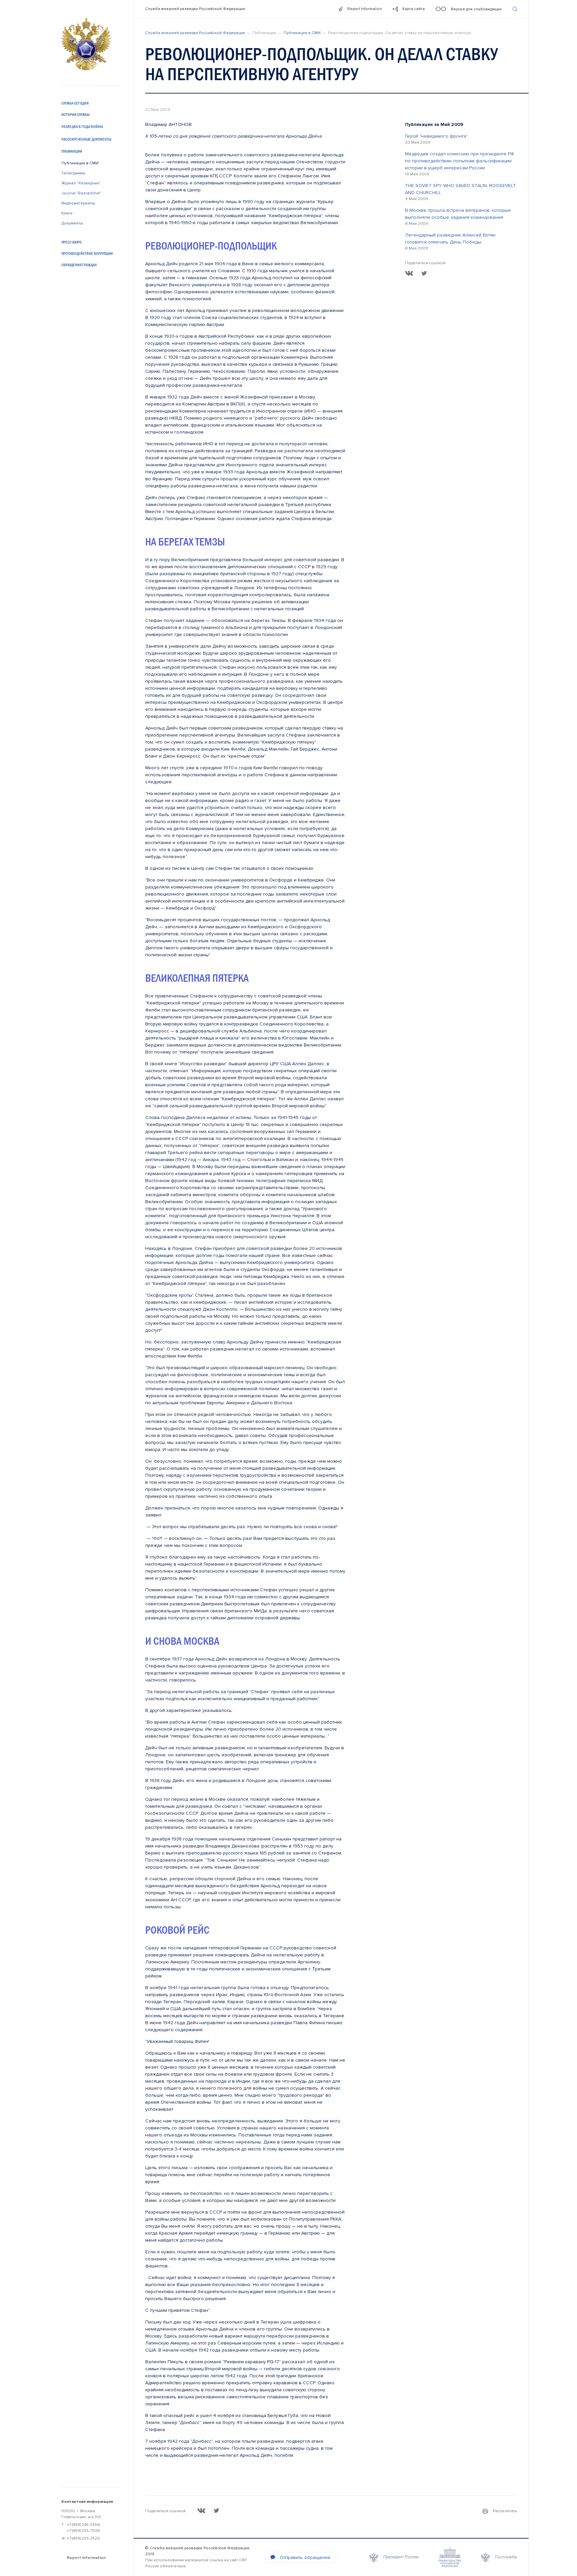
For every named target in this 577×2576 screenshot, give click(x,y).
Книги (67, 213)
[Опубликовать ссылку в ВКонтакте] (409, 273)
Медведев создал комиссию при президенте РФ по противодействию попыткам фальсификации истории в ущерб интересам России (460, 161)
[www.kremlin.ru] (394, 2557)
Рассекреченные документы (86, 139)
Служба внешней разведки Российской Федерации (195, 9)
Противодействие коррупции (87, 254)
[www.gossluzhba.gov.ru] (499, 2557)
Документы (72, 223)
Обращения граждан (79, 265)
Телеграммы (73, 173)
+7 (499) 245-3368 (83, 2525)
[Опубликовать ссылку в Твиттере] (424, 273)
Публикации (72, 151)
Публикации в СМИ (80, 163)
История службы (75, 115)
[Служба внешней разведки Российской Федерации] (86, 44)
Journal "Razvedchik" (81, 193)
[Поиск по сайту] (515, 9)
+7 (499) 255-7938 (83, 2531)
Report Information (86, 2558)
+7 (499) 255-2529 (83, 2538)
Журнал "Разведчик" (81, 183)
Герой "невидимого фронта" (436, 136)
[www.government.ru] (450, 2557)
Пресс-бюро (72, 242)
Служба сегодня (75, 103)
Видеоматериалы (78, 203)
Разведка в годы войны (82, 127)
